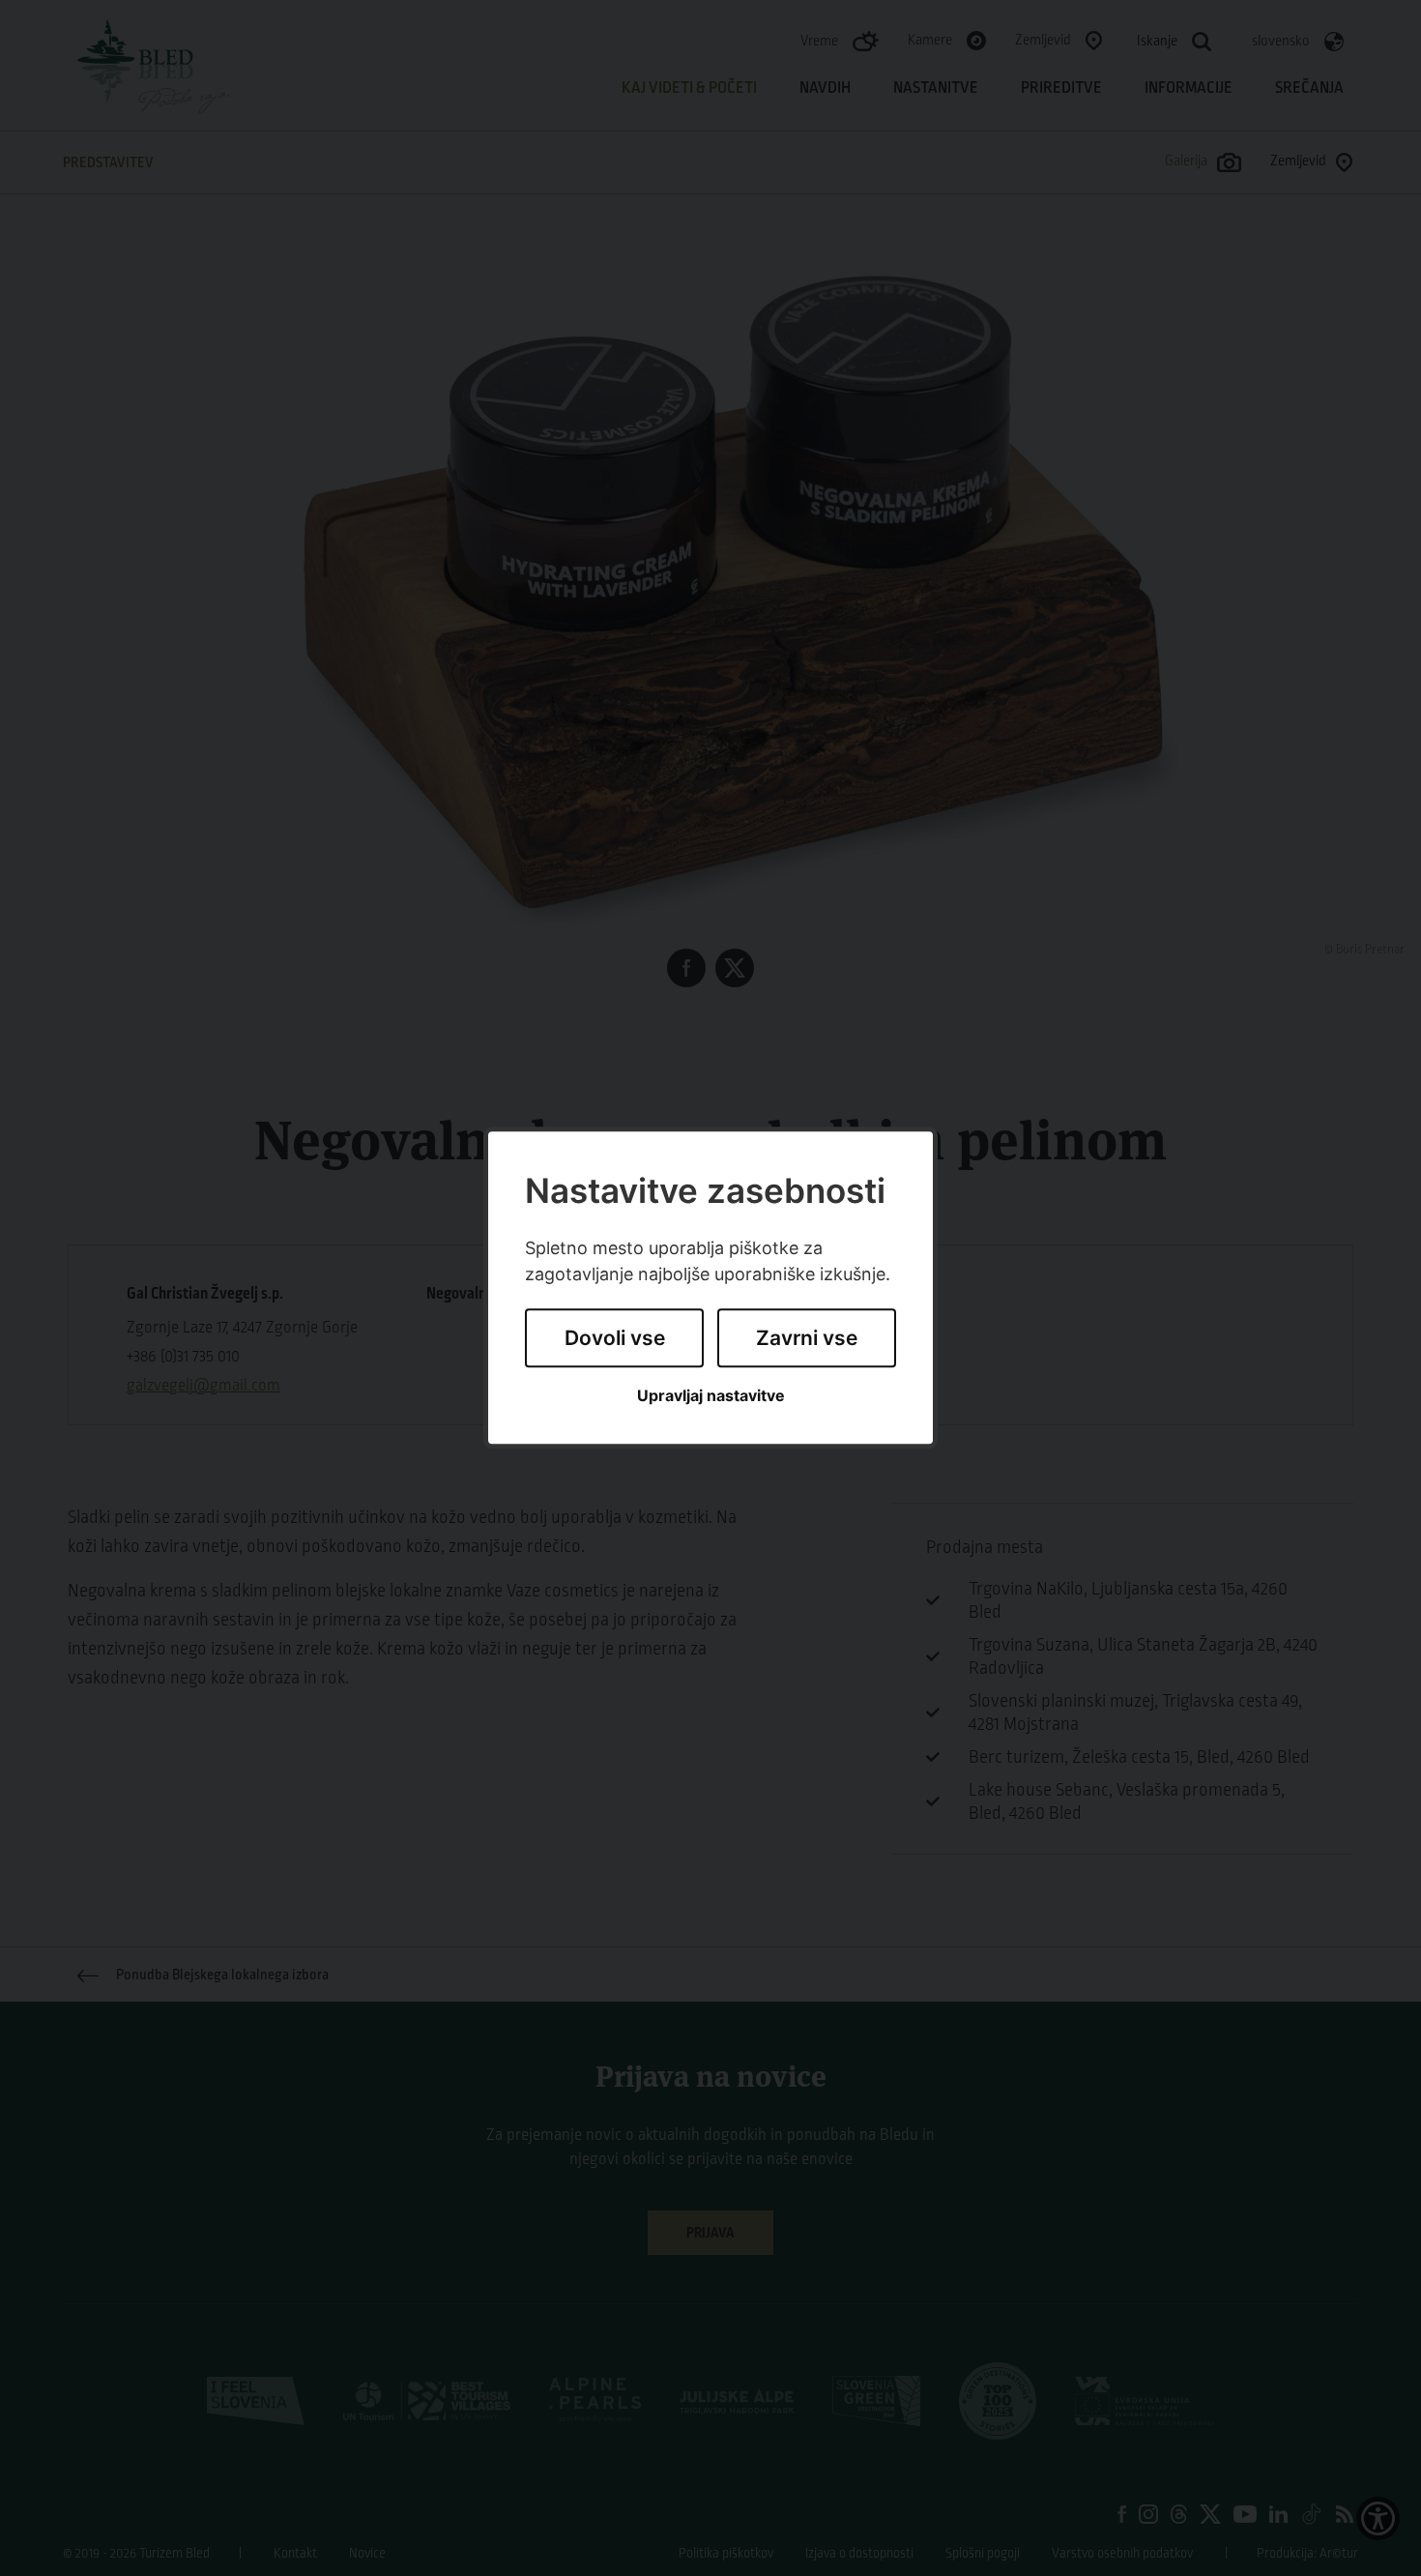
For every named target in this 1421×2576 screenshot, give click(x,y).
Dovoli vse (615, 1338)
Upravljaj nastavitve (711, 1396)
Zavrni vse (807, 1338)
